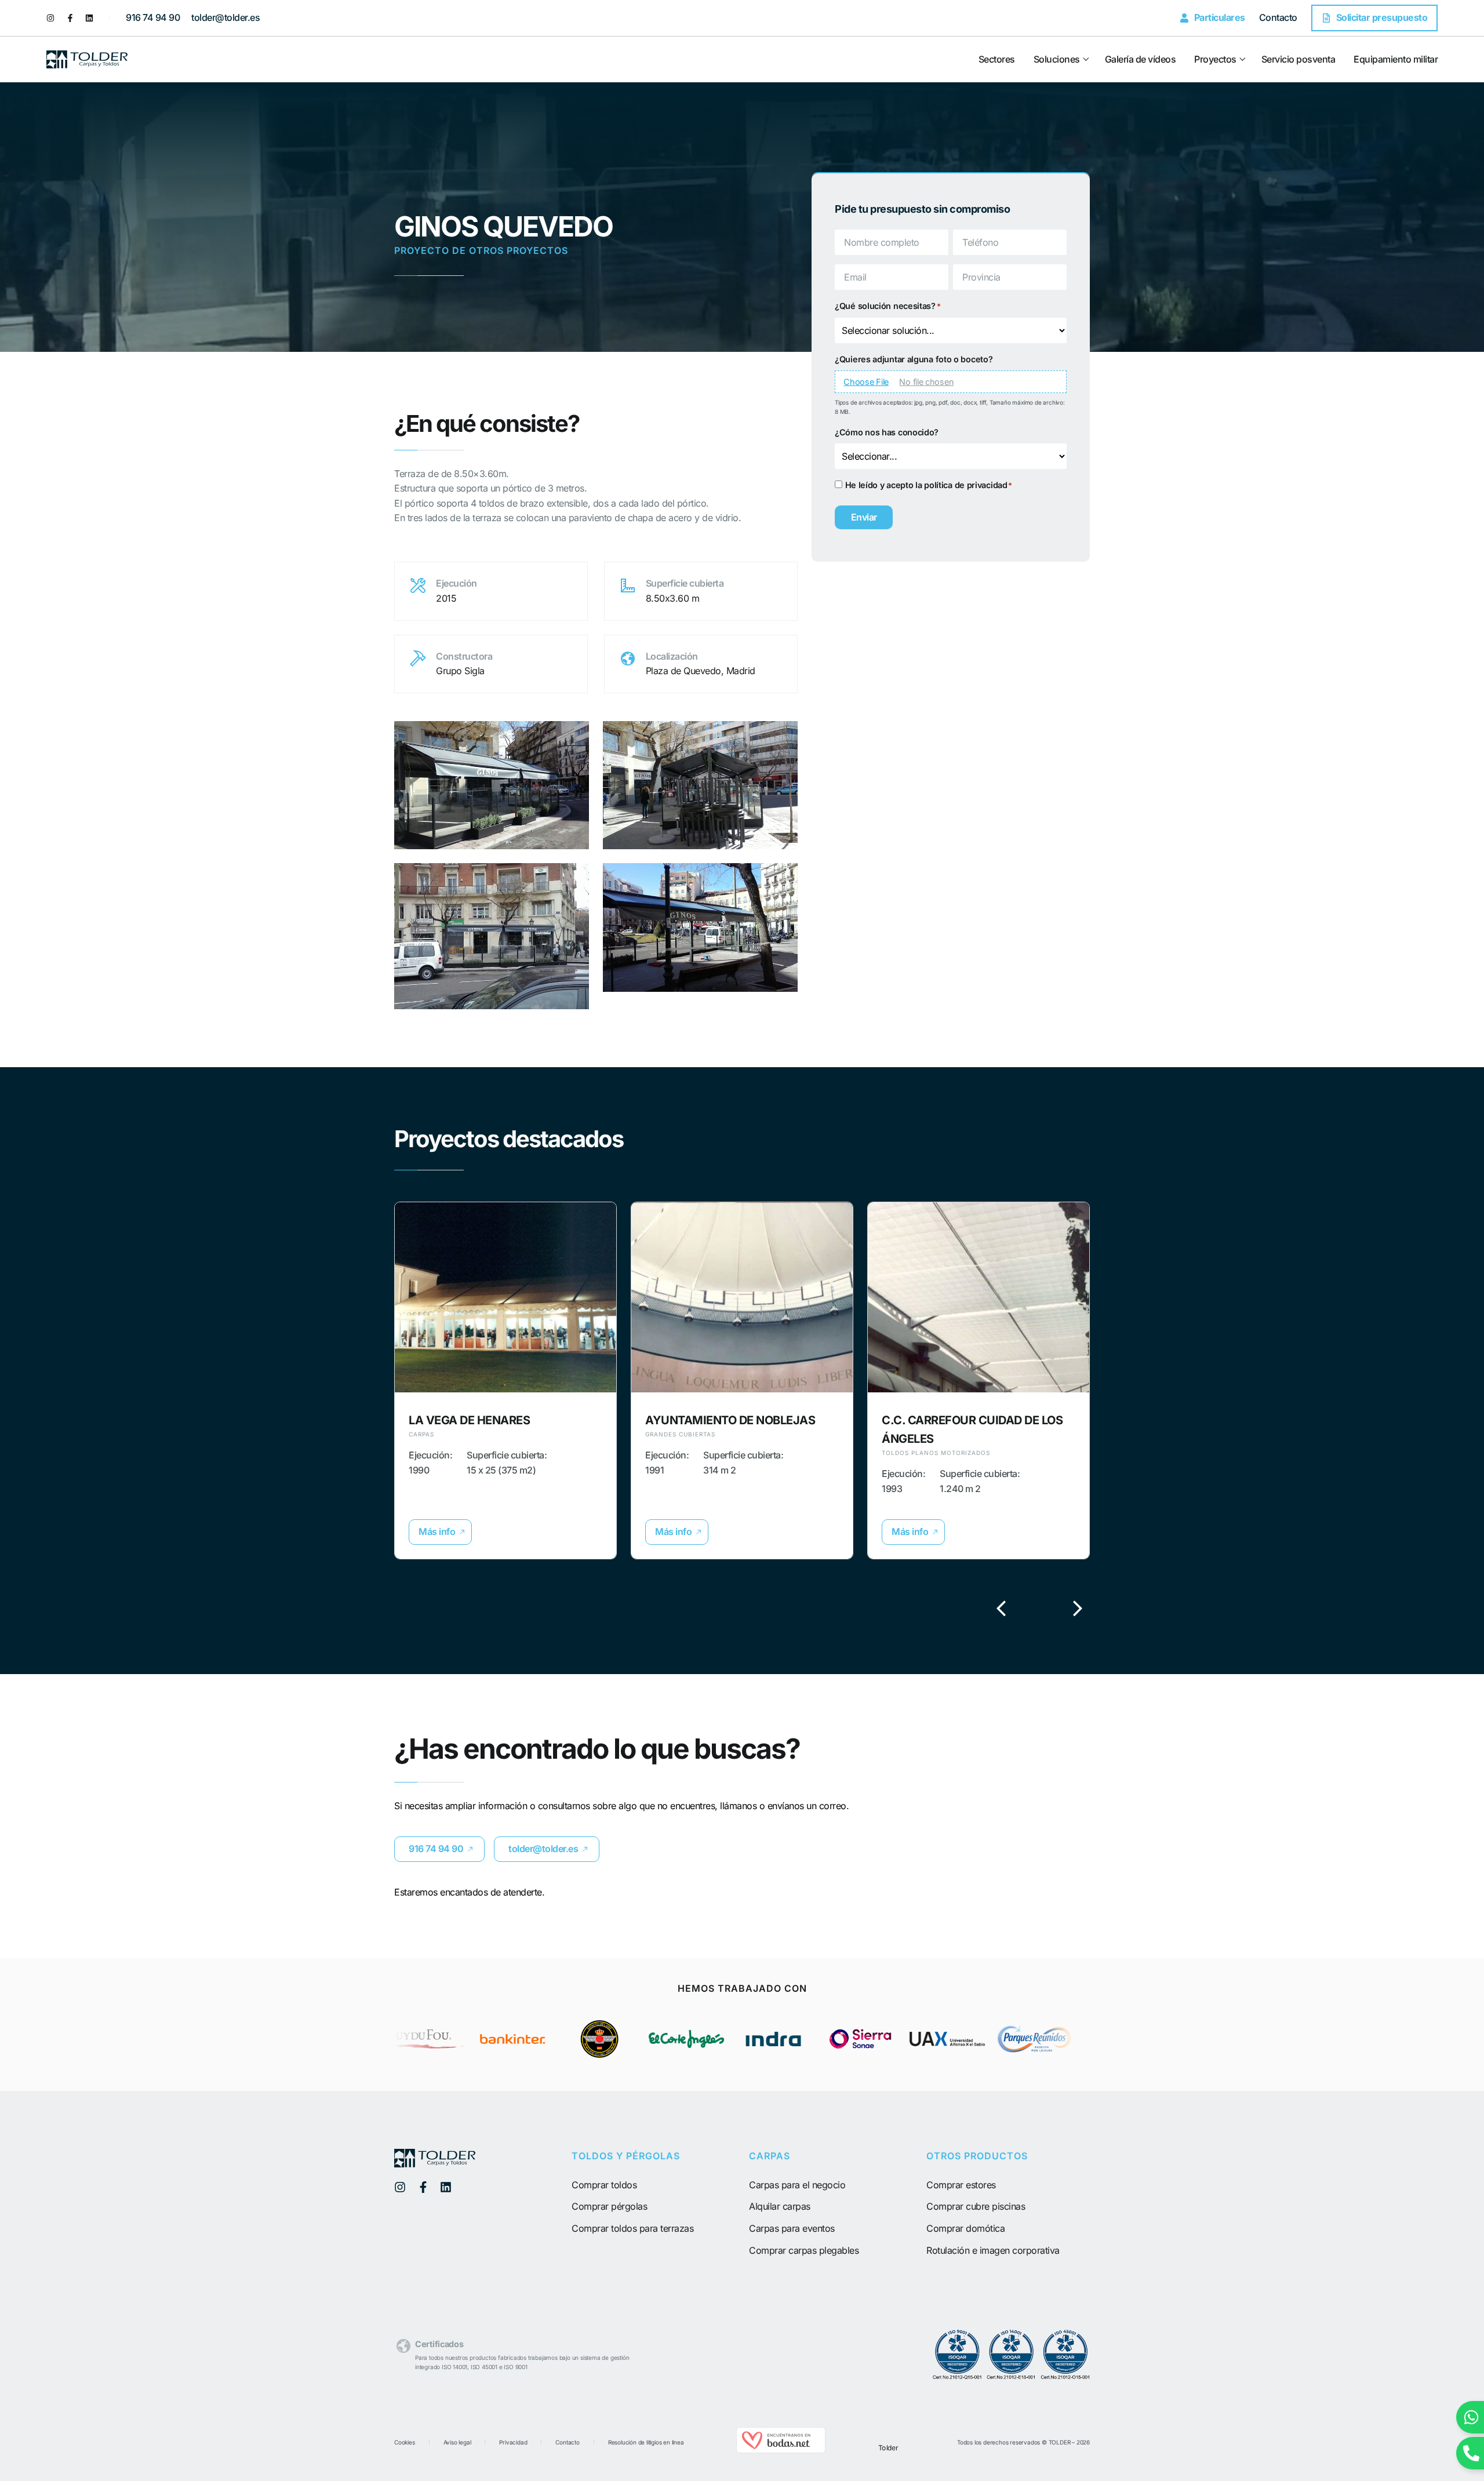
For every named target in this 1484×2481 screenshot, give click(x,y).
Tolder (888, 2448)
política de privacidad (965, 485)
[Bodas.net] (781, 2450)
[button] (440, 1532)
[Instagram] (50, 18)
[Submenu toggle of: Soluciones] (1085, 59)
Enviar (864, 517)
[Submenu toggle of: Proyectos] (1241, 59)
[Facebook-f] (70, 18)
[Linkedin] (89, 18)
